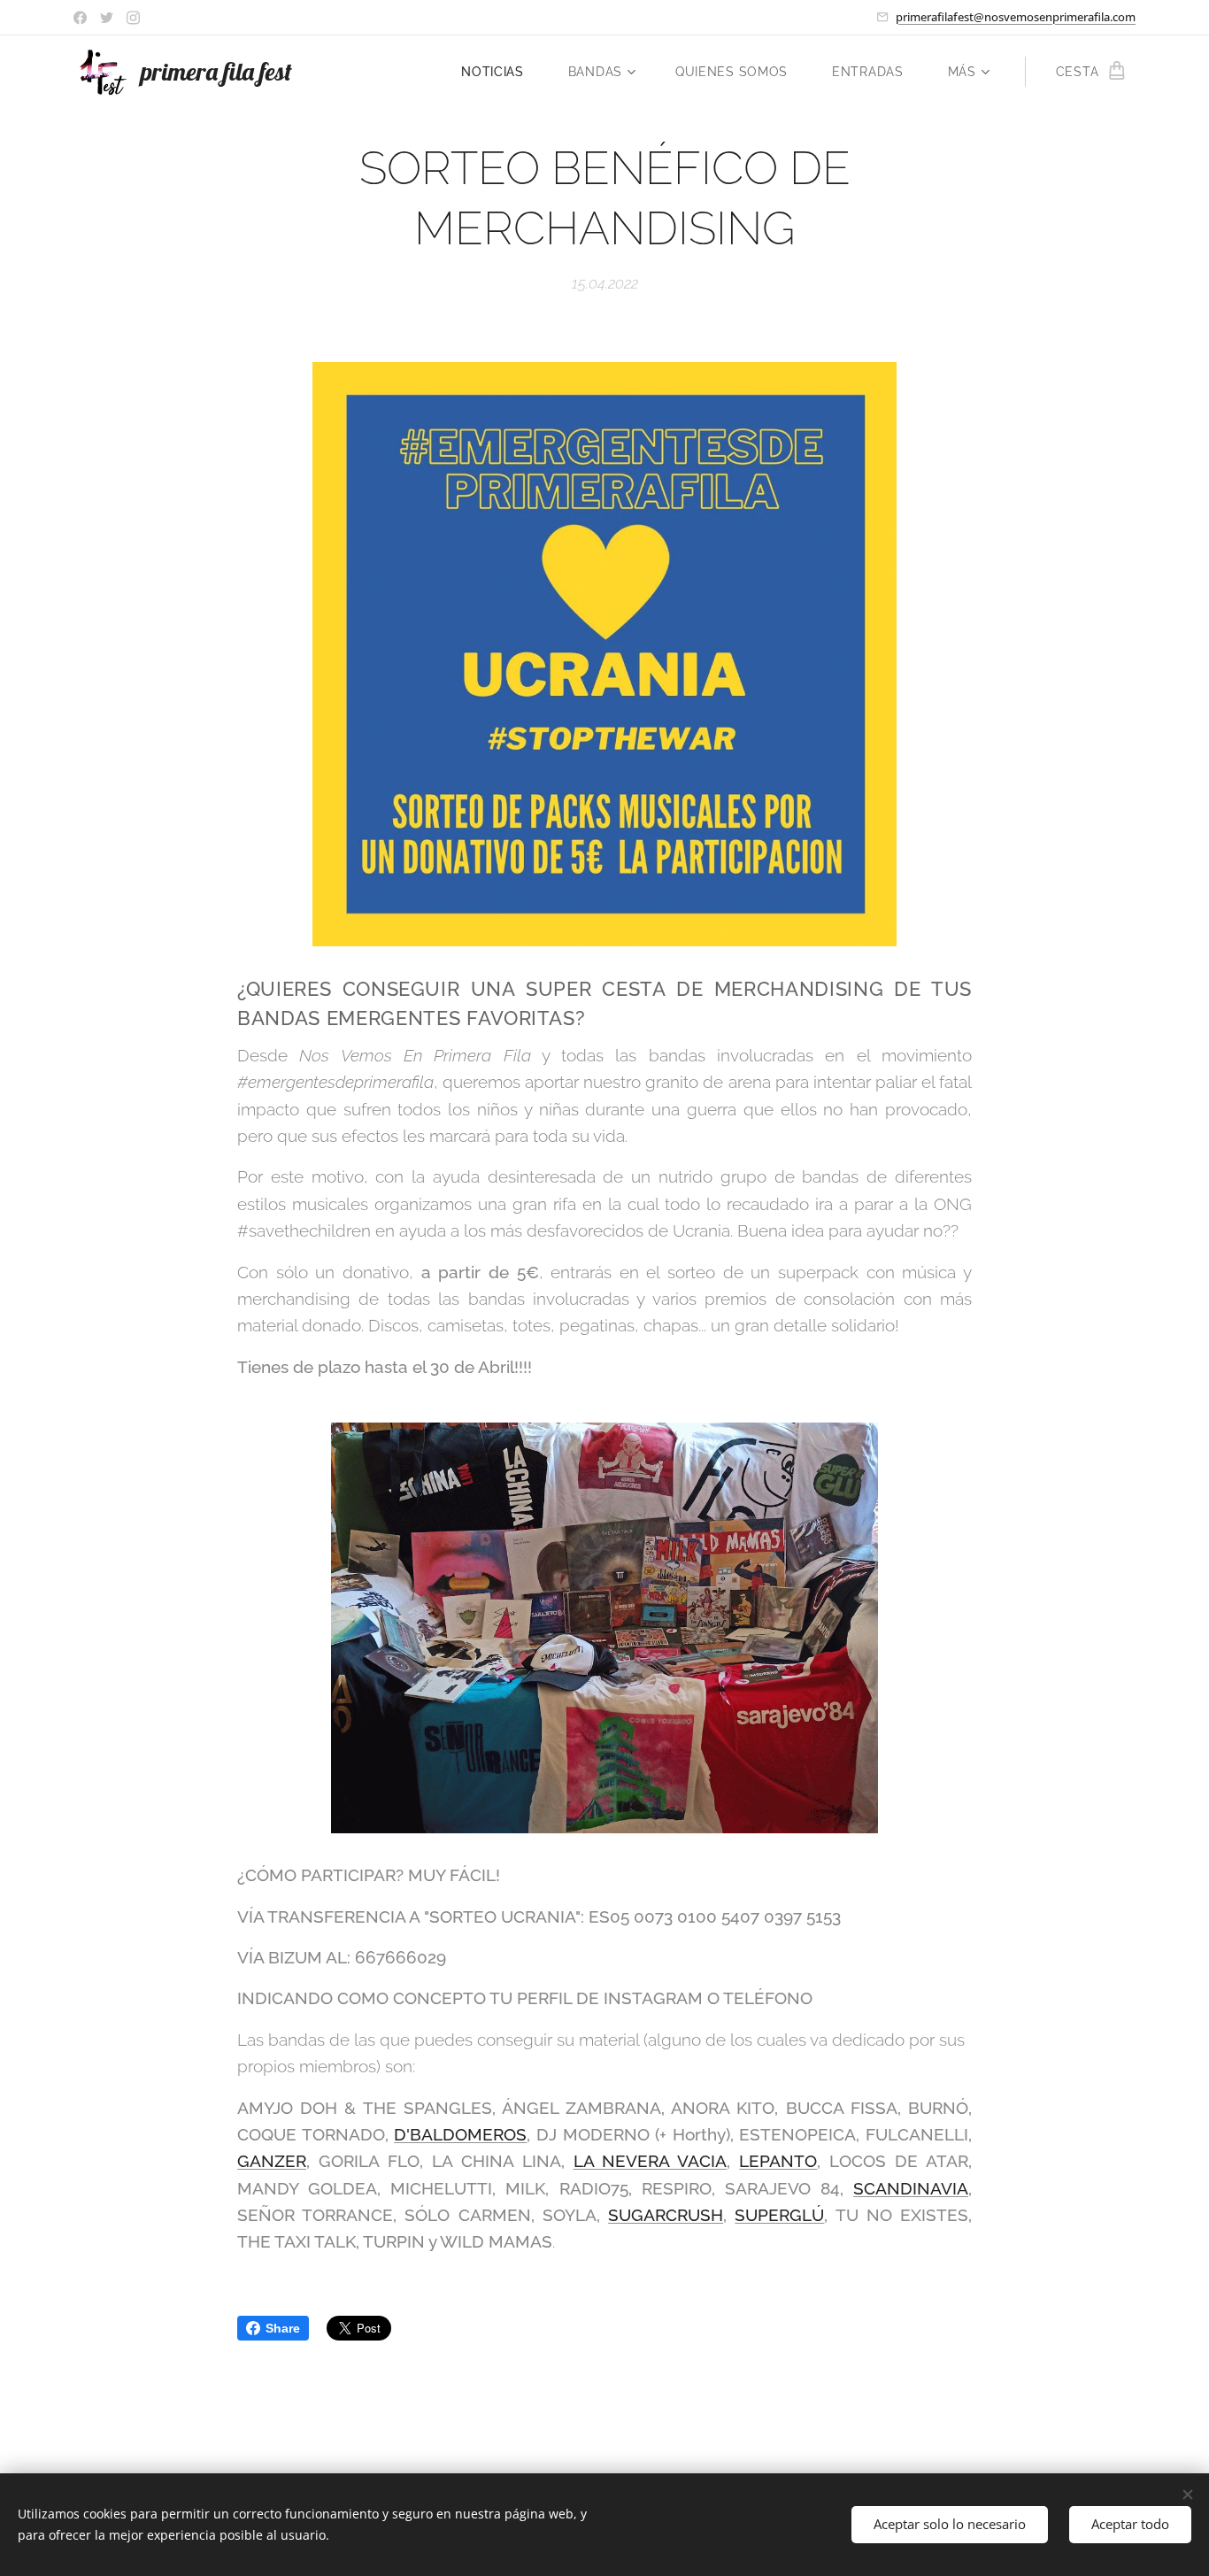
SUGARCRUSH (666, 2215)
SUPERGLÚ (779, 2215)
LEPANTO (778, 2161)
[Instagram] (133, 18)
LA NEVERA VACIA (651, 2161)
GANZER (272, 2161)
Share (283, 2328)
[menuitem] (501, 72)
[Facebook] (80, 18)
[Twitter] (107, 18)
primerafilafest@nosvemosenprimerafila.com (1016, 17)
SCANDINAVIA (911, 2188)
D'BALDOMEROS (460, 2134)
